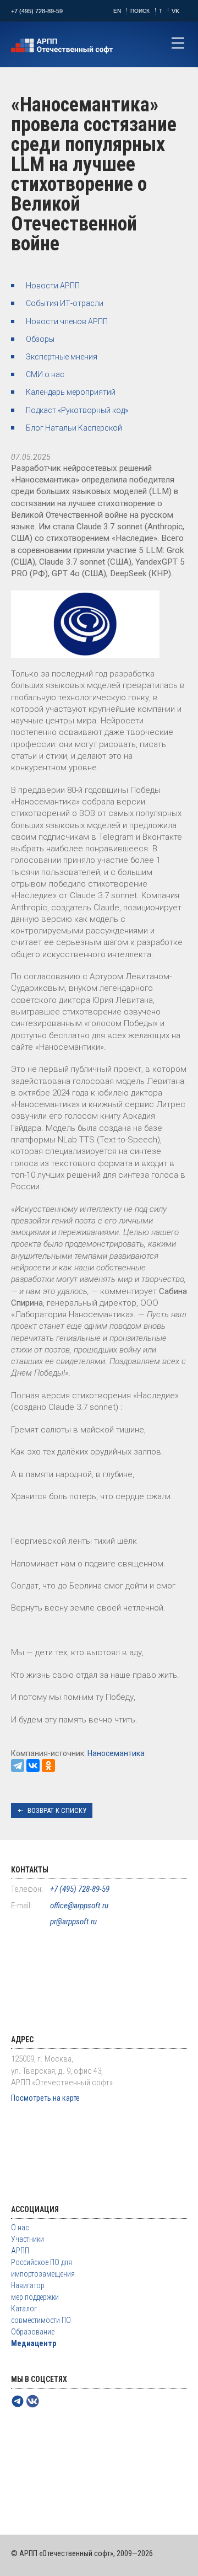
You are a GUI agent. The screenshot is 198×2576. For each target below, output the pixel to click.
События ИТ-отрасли (65, 303)
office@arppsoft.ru (79, 1906)
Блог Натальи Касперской (74, 428)
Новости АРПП (53, 286)
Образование (33, 2332)
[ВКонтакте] (33, 1765)
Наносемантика (116, 1753)
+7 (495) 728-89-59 (37, 11)
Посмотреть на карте (45, 2098)
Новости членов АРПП (67, 321)
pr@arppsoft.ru (73, 1922)
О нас (20, 2228)
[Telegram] (18, 1765)
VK (175, 11)
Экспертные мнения (62, 357)
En (117, 11)
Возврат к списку (57, 1810)
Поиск (140, 11)
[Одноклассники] (48, 1765)
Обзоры (40, 339)
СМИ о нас (45, 374)
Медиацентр (34, 2343)
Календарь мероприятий (71, 392)
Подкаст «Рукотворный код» (77, 410)
